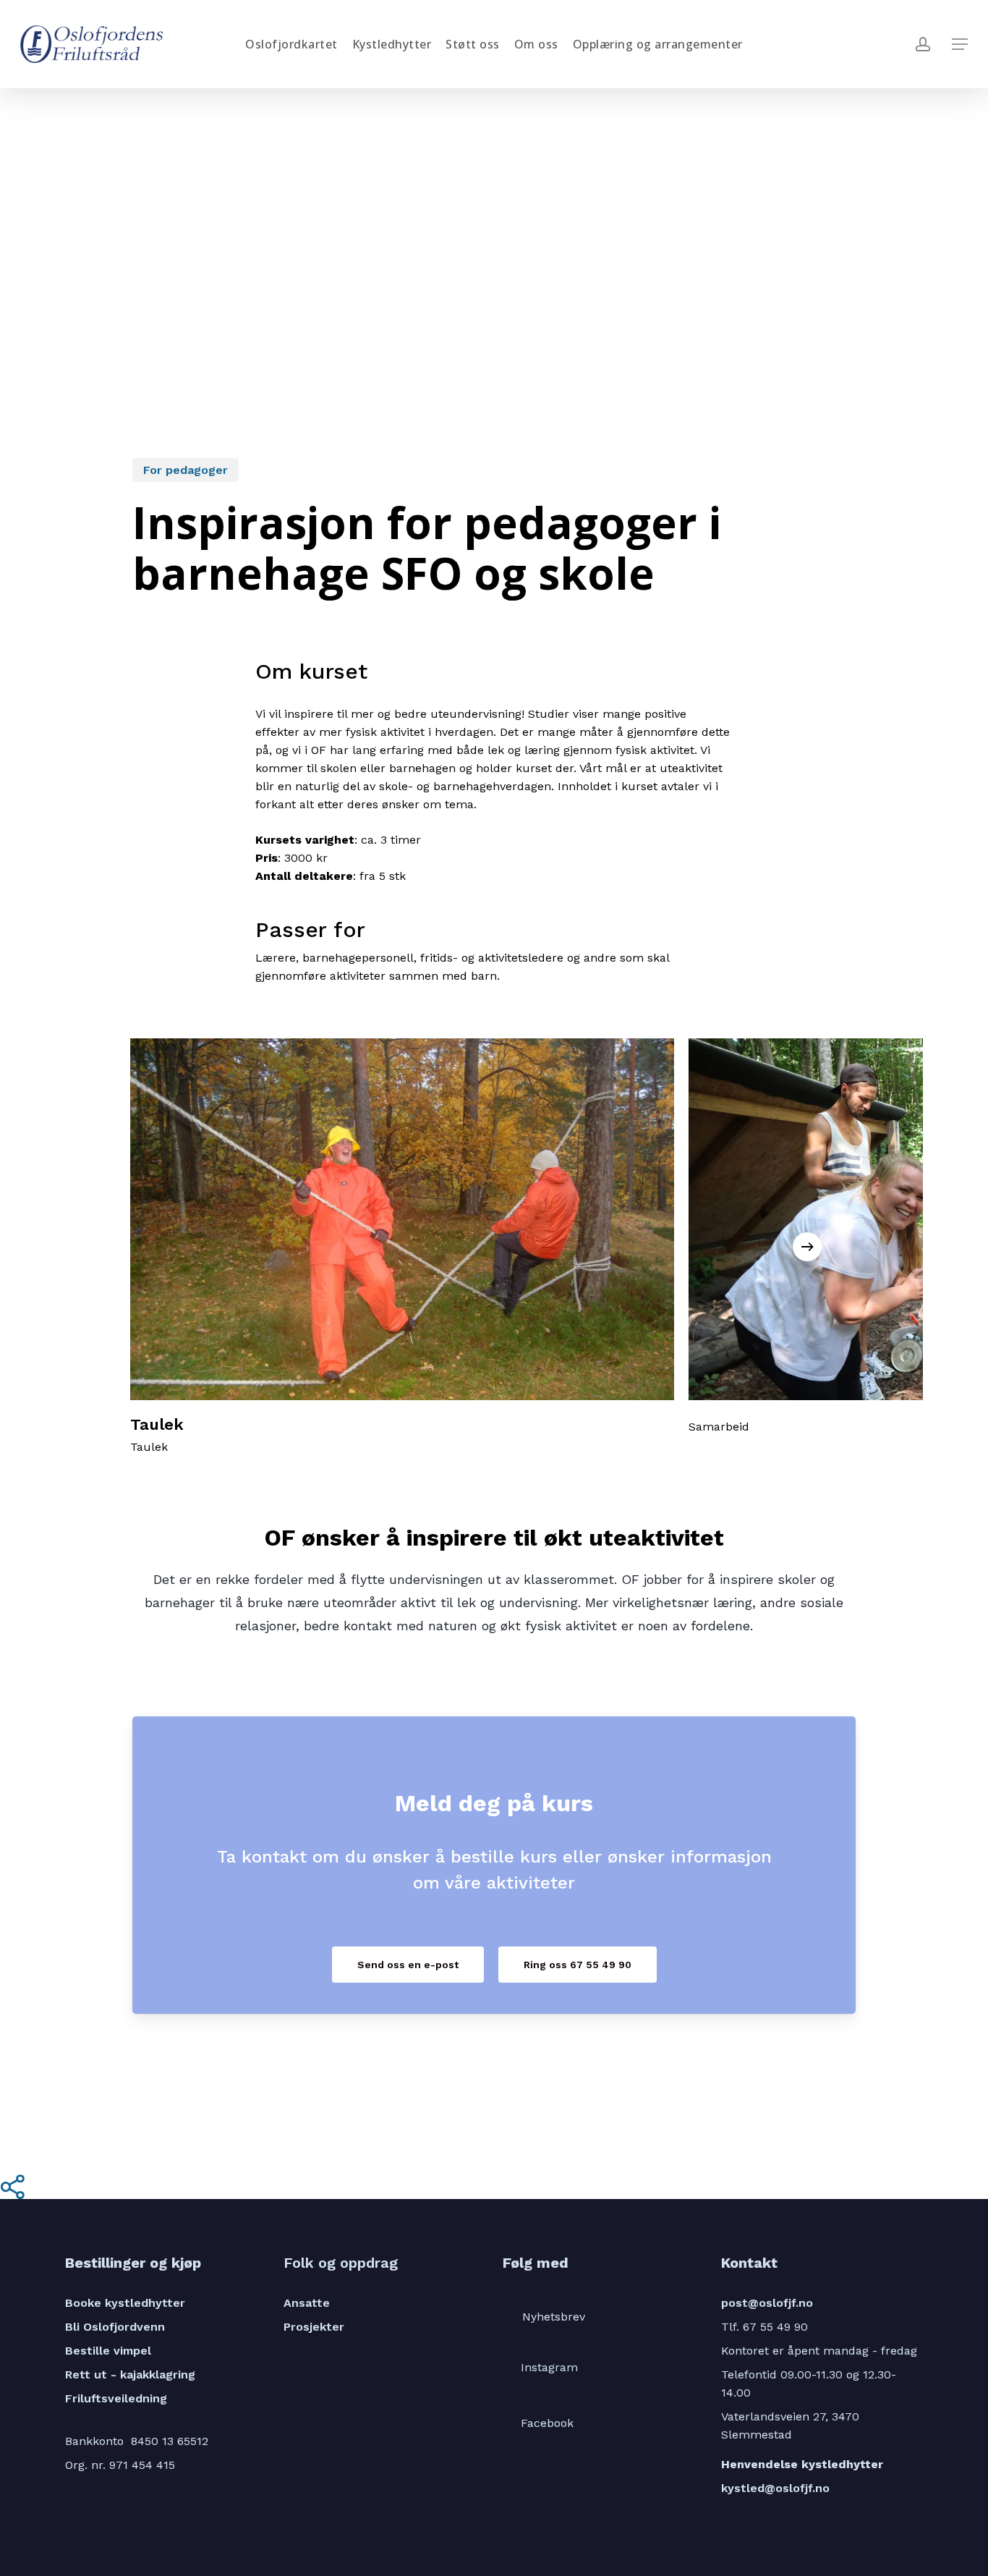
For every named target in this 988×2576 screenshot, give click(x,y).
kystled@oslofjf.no (775, 2488)
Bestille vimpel (108, 2351)
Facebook (547, 2423)
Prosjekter (314, 2327)
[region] (494, 1247)
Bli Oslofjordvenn (115, 2327)
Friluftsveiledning (116, 2398)
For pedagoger (186, 470)
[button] (960, 45)
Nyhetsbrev (554, 2317)
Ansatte (307, 2303)
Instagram (549, 2367)
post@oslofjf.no (767, 2303)
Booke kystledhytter (125, 2303)
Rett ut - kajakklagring (130, 2374)
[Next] (807, 1247)
